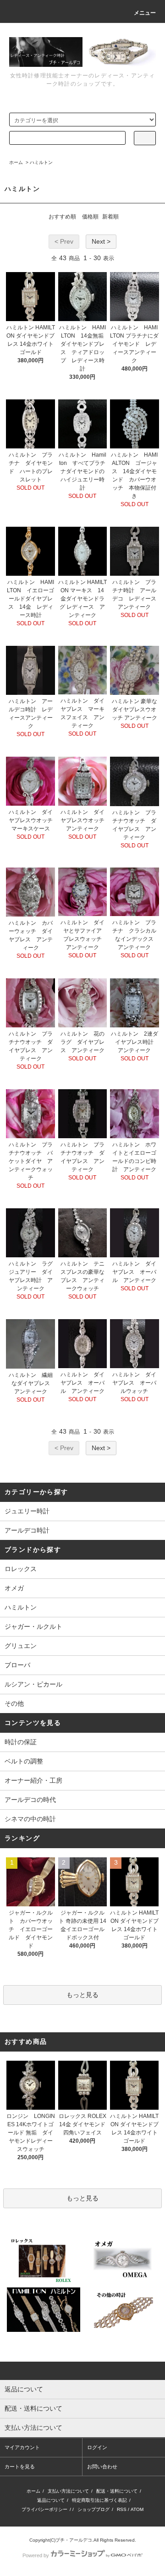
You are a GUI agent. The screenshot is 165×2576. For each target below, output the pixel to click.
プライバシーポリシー (44, 2509)
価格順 (90, 217)
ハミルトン (41, 162)
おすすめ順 (62, 217)
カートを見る (20, 2467)
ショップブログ (93, 2509)
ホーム (16, 162)
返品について (51, 2500)
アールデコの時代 (30, 1800)
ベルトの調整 (24, 1761)
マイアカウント (22, 2447)
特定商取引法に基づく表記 (99, 2500)
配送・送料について (117, 2491)
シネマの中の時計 (33, 1819)
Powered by (36, 2555)
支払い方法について (68, 2491)
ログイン (97, 2447)
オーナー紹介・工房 (33, 1780)
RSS (122, 2509)
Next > (101, 241)
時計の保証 (21, 1742)
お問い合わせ (102, 2467)
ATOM (137, 2509)
